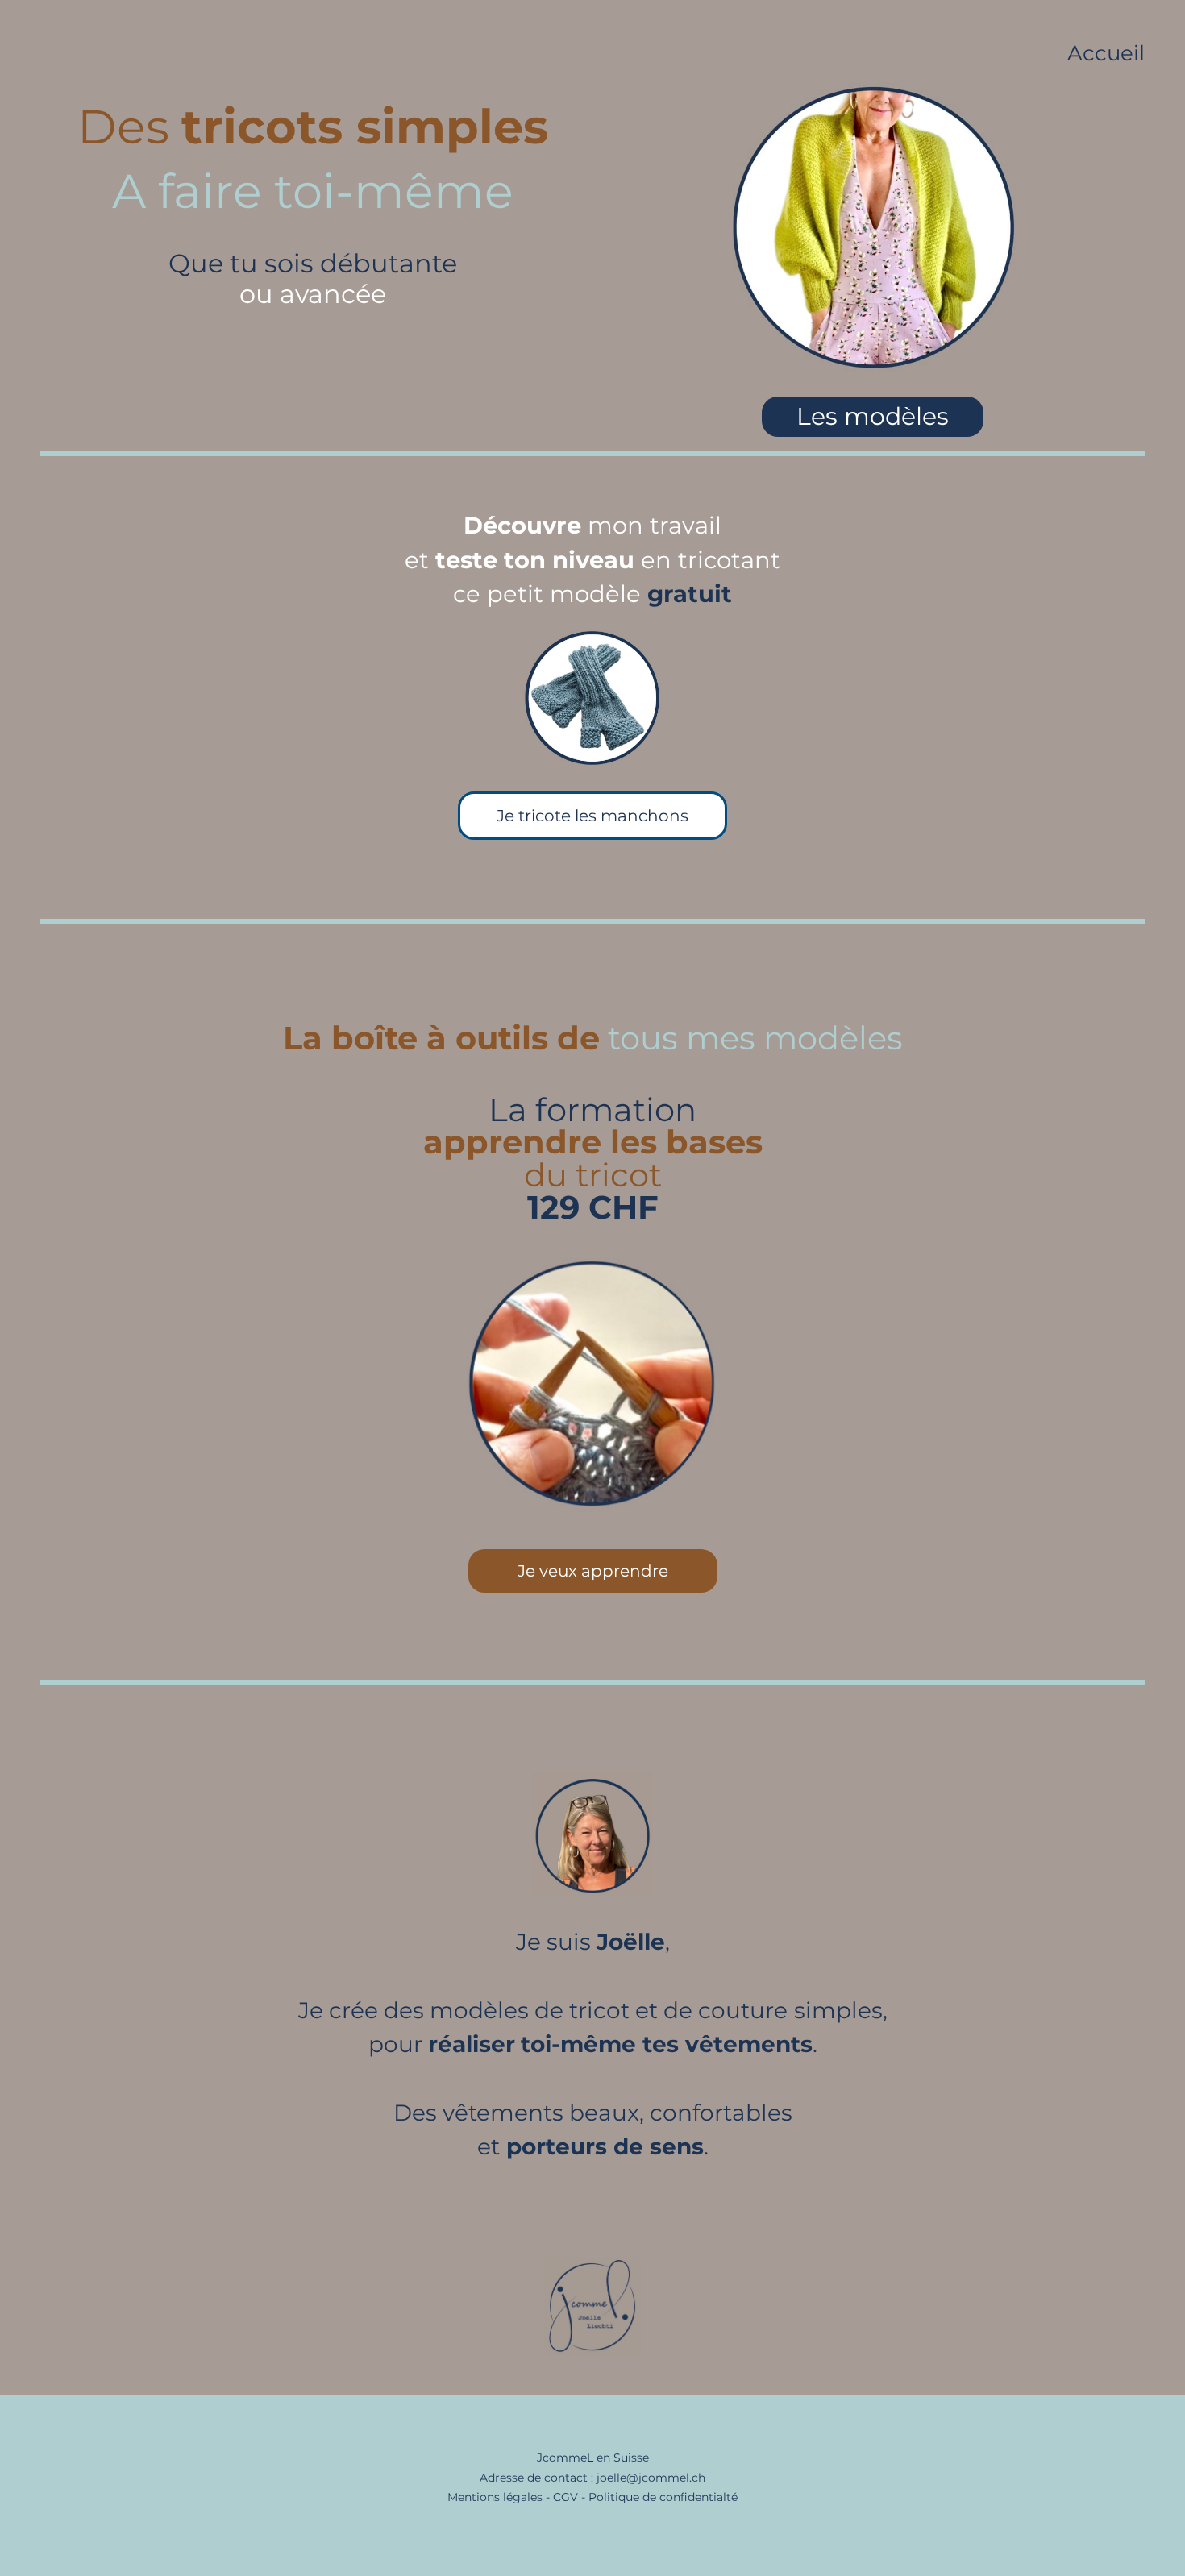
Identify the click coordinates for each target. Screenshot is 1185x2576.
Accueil (1106, 53)
